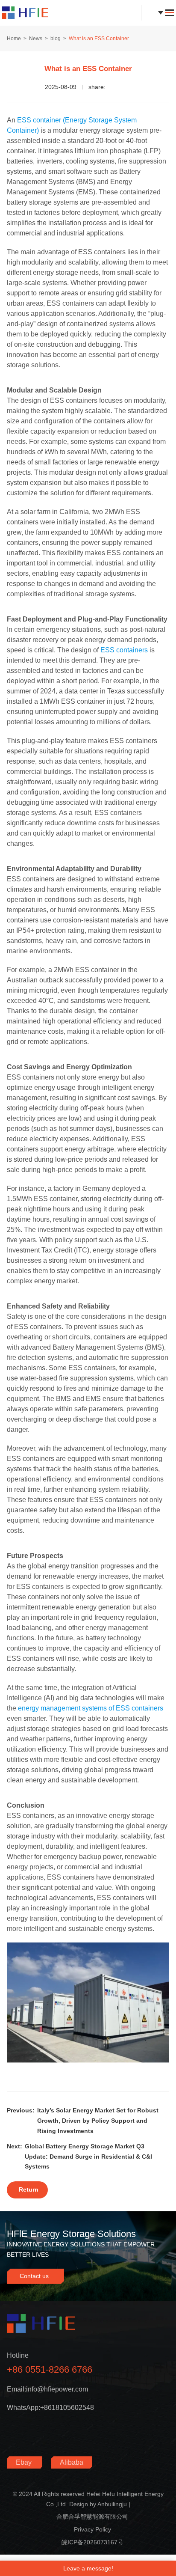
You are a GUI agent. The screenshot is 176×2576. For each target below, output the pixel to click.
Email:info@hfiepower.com (47, 2389)
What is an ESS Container (99, 39)
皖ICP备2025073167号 (92, 2542)
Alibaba (72, 2462)
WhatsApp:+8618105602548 (50, 2408)
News (36, 39)
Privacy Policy (92, 2529)
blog (56, 39)
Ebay (25, 2462)
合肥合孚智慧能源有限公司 (92, 2517)
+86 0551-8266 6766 (50, 2369)
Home (14, 39)
